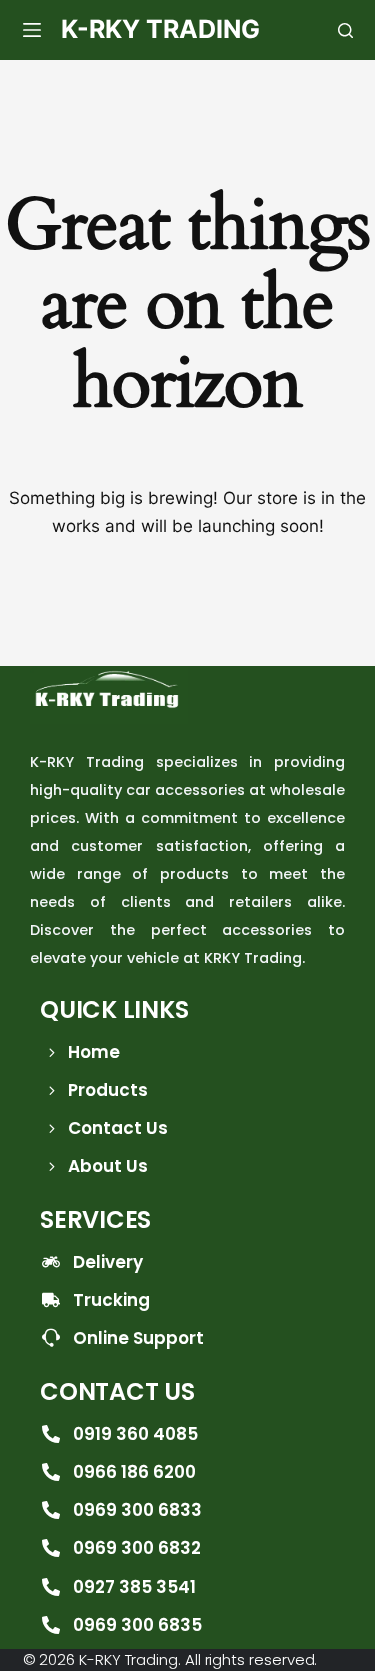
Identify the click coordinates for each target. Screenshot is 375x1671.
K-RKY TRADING (160, 29)
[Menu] (32, 30)
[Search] (345, 30)
